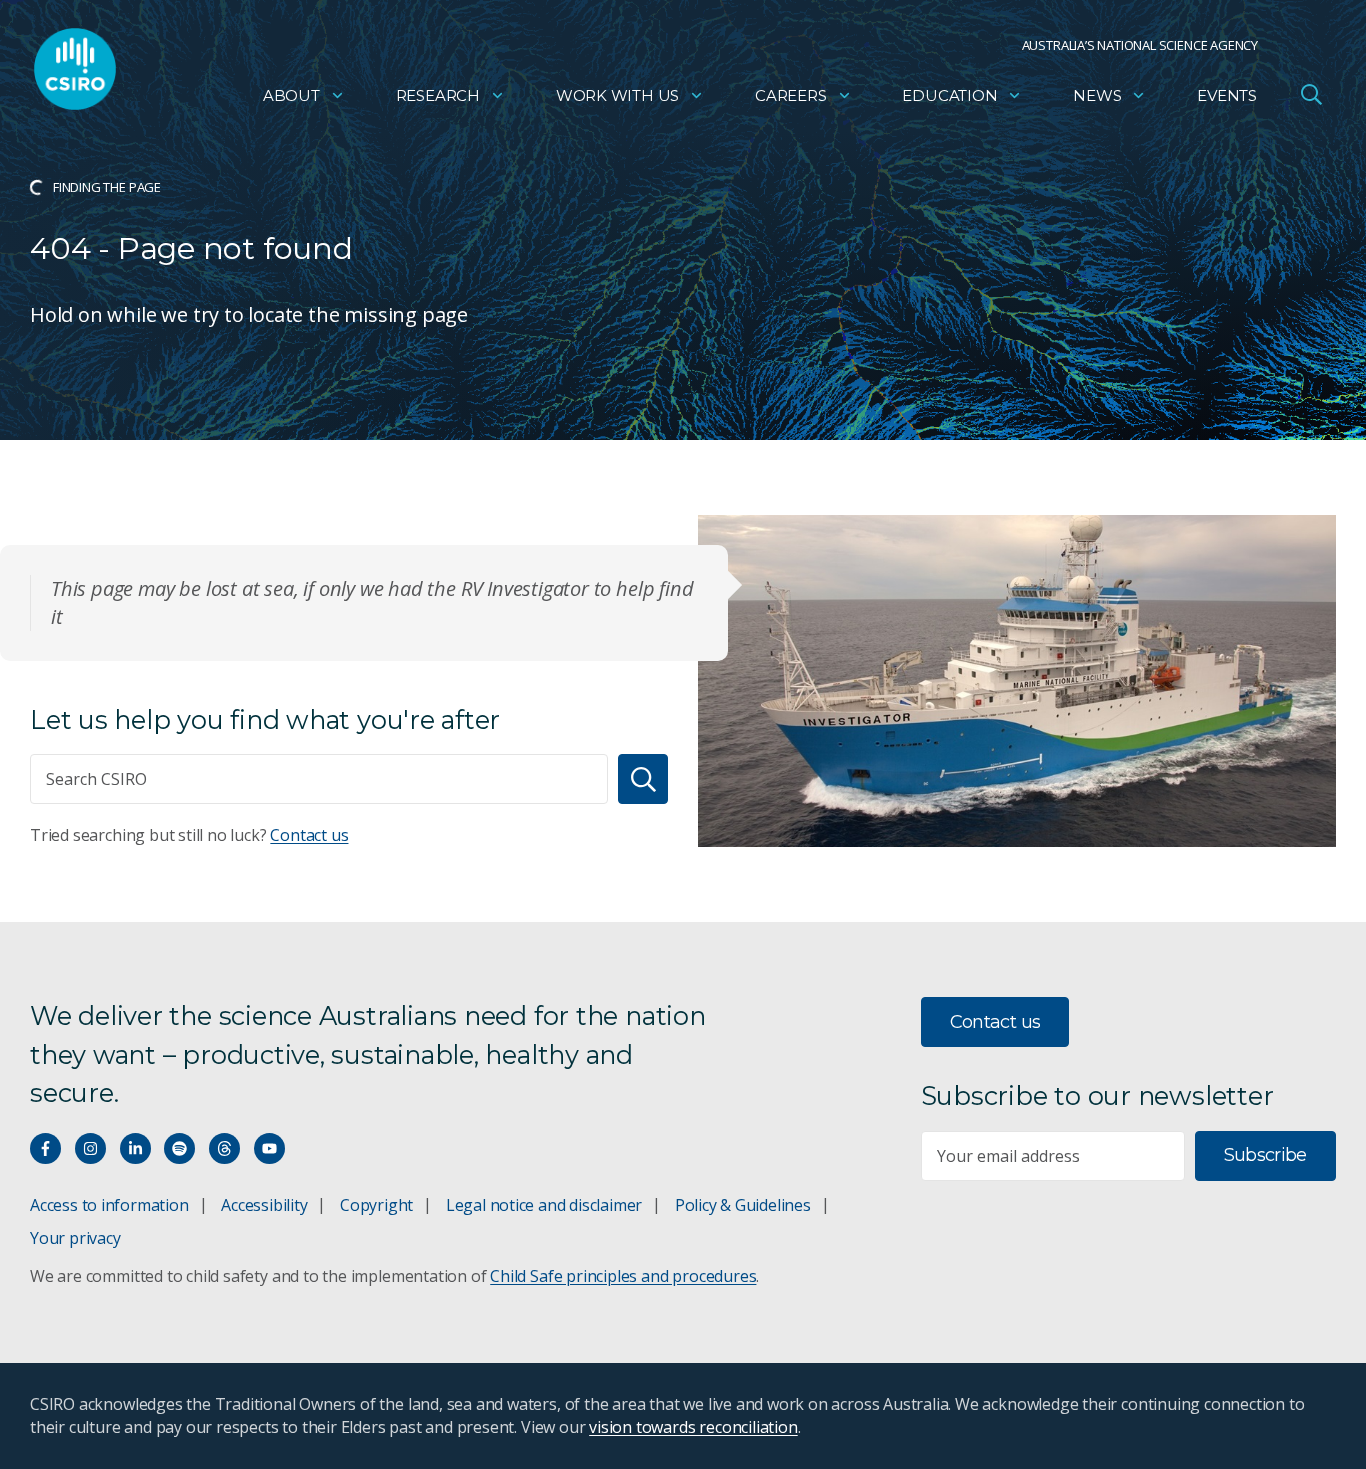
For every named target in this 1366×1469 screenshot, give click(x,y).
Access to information (109, 1205)
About (291, 95)
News (1097, 95)
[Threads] (224, 1148)
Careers (791, 95)
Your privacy (75, 1238)
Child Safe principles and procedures (623, 1276)
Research (438, 95)
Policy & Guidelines (743, 1205)
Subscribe (1265, 1155)
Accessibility (264, 1205)
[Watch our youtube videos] (269, 1148)
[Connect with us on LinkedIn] (135, 1148)
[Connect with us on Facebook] (45, 1148)
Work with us (617, 95)
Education (949, 95)
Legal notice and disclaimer (544, 1205)
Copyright (376, 1205)
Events (1227, 95)
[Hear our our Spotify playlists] (179, 1148)
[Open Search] (1311, 94)
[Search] (643, 779)
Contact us (309, 835)
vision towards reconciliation (693, 1427)
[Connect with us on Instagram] (90, 1148)
